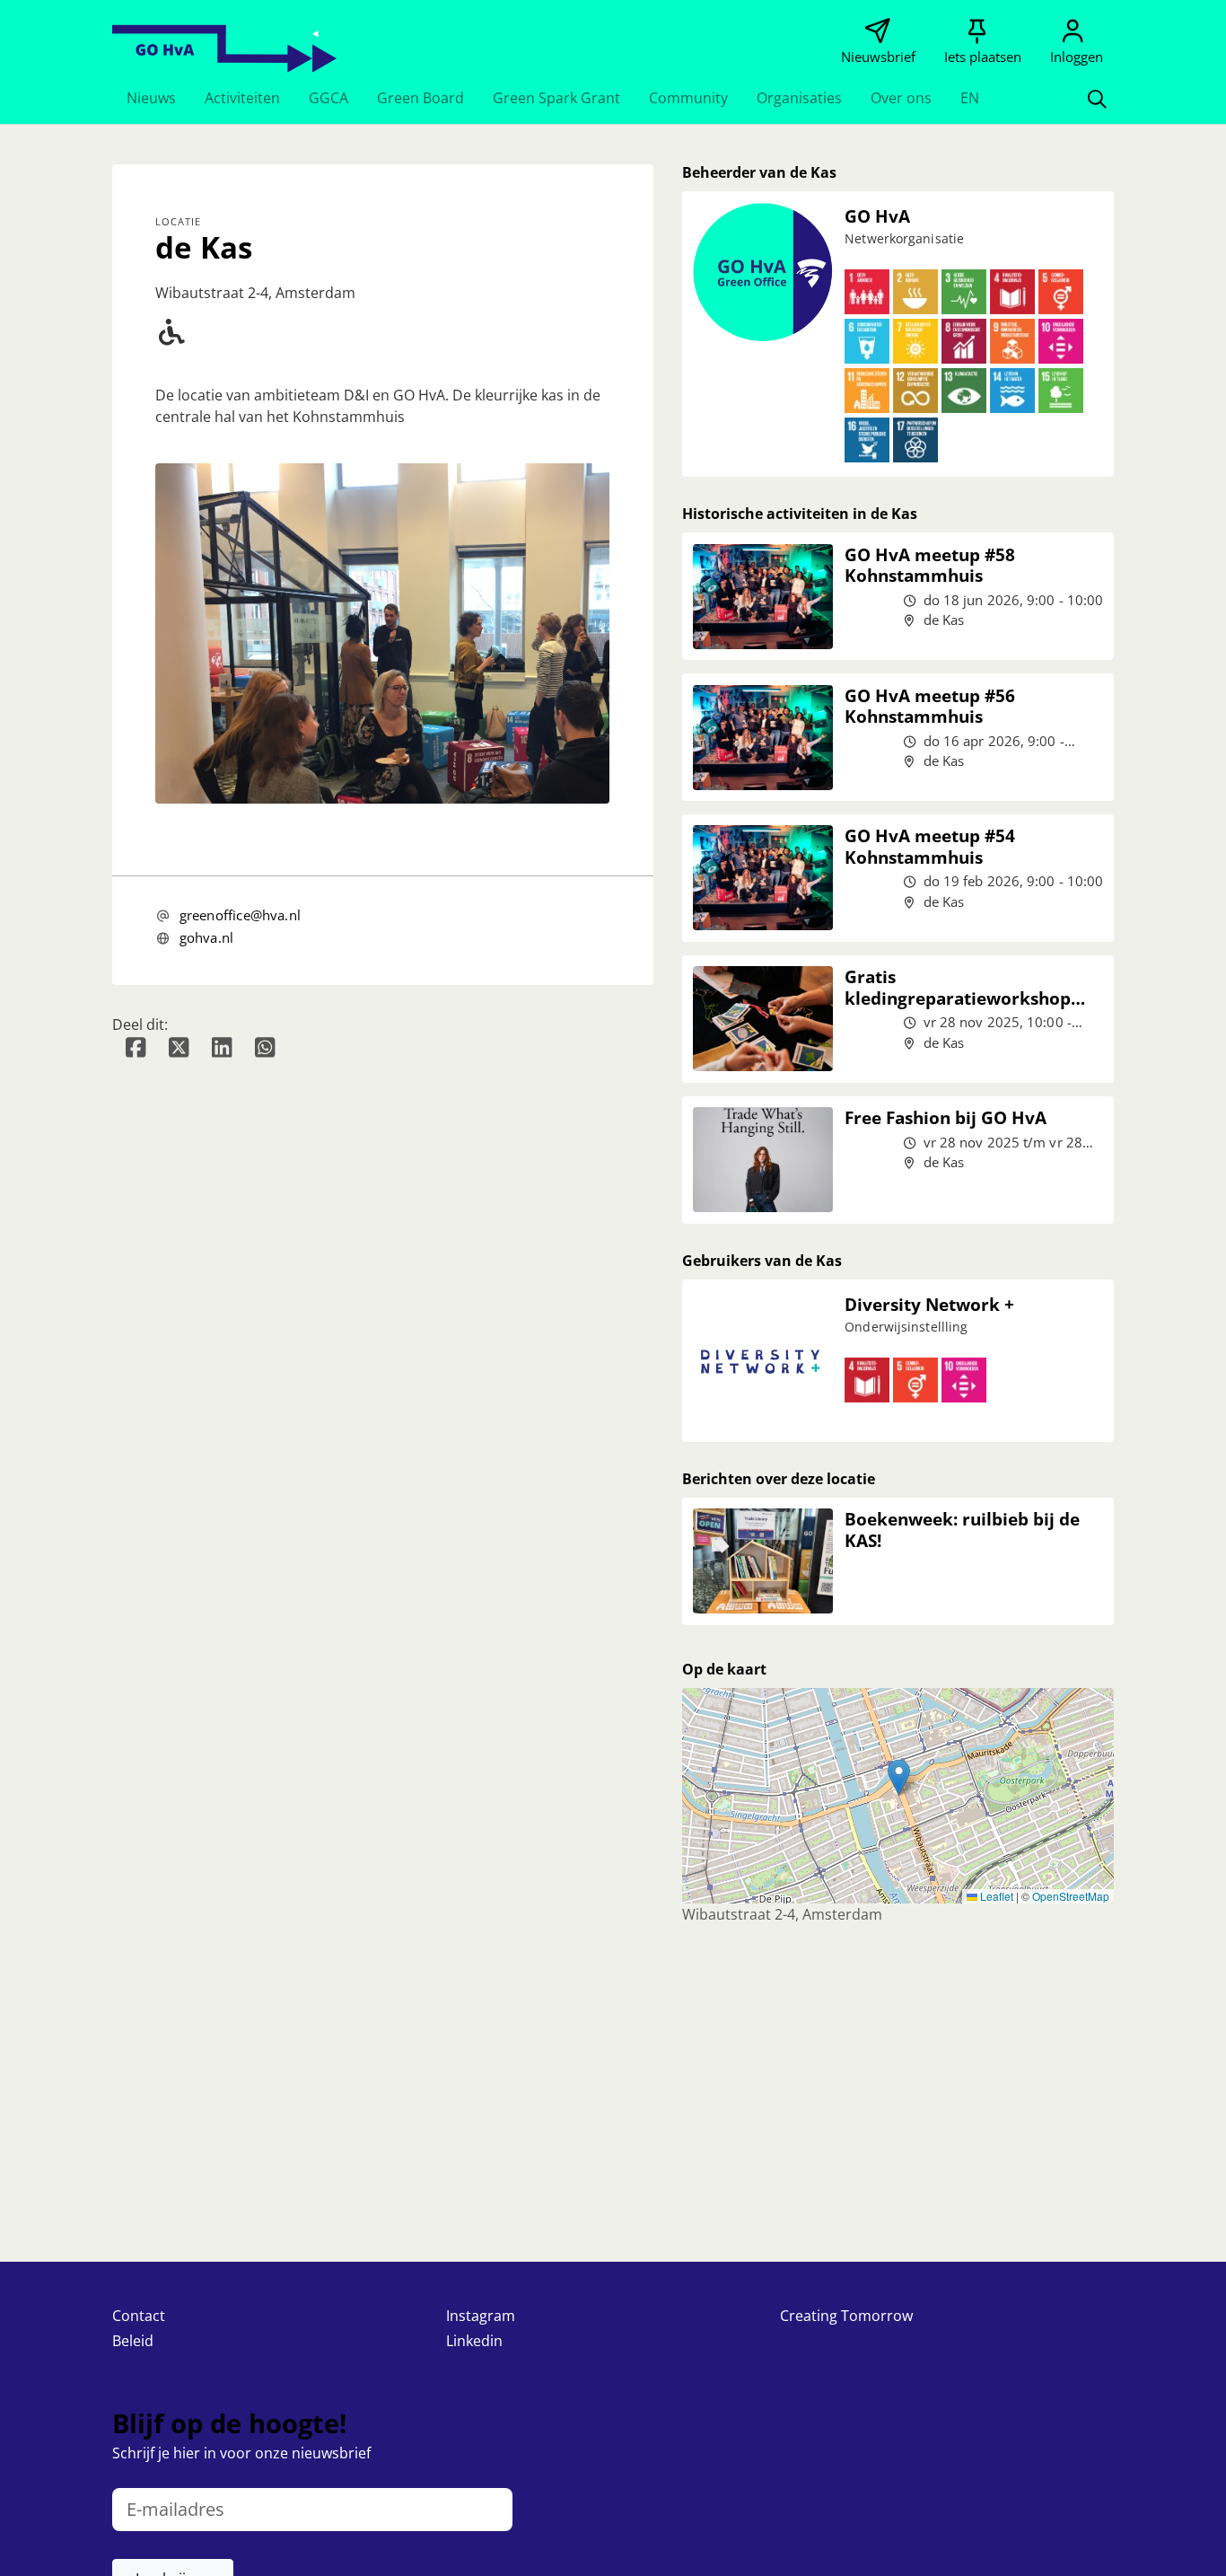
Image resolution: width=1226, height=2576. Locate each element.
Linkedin (474, 2341)
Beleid (133, 2341)
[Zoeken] (1097, 98)
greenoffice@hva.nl (240, 915)
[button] (151, 98)
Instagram (481, 2316)
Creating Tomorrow (846, 2316)
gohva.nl (206, 937)
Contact (139, 2316)
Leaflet (995, 1896)
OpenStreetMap (1071, 1896)
